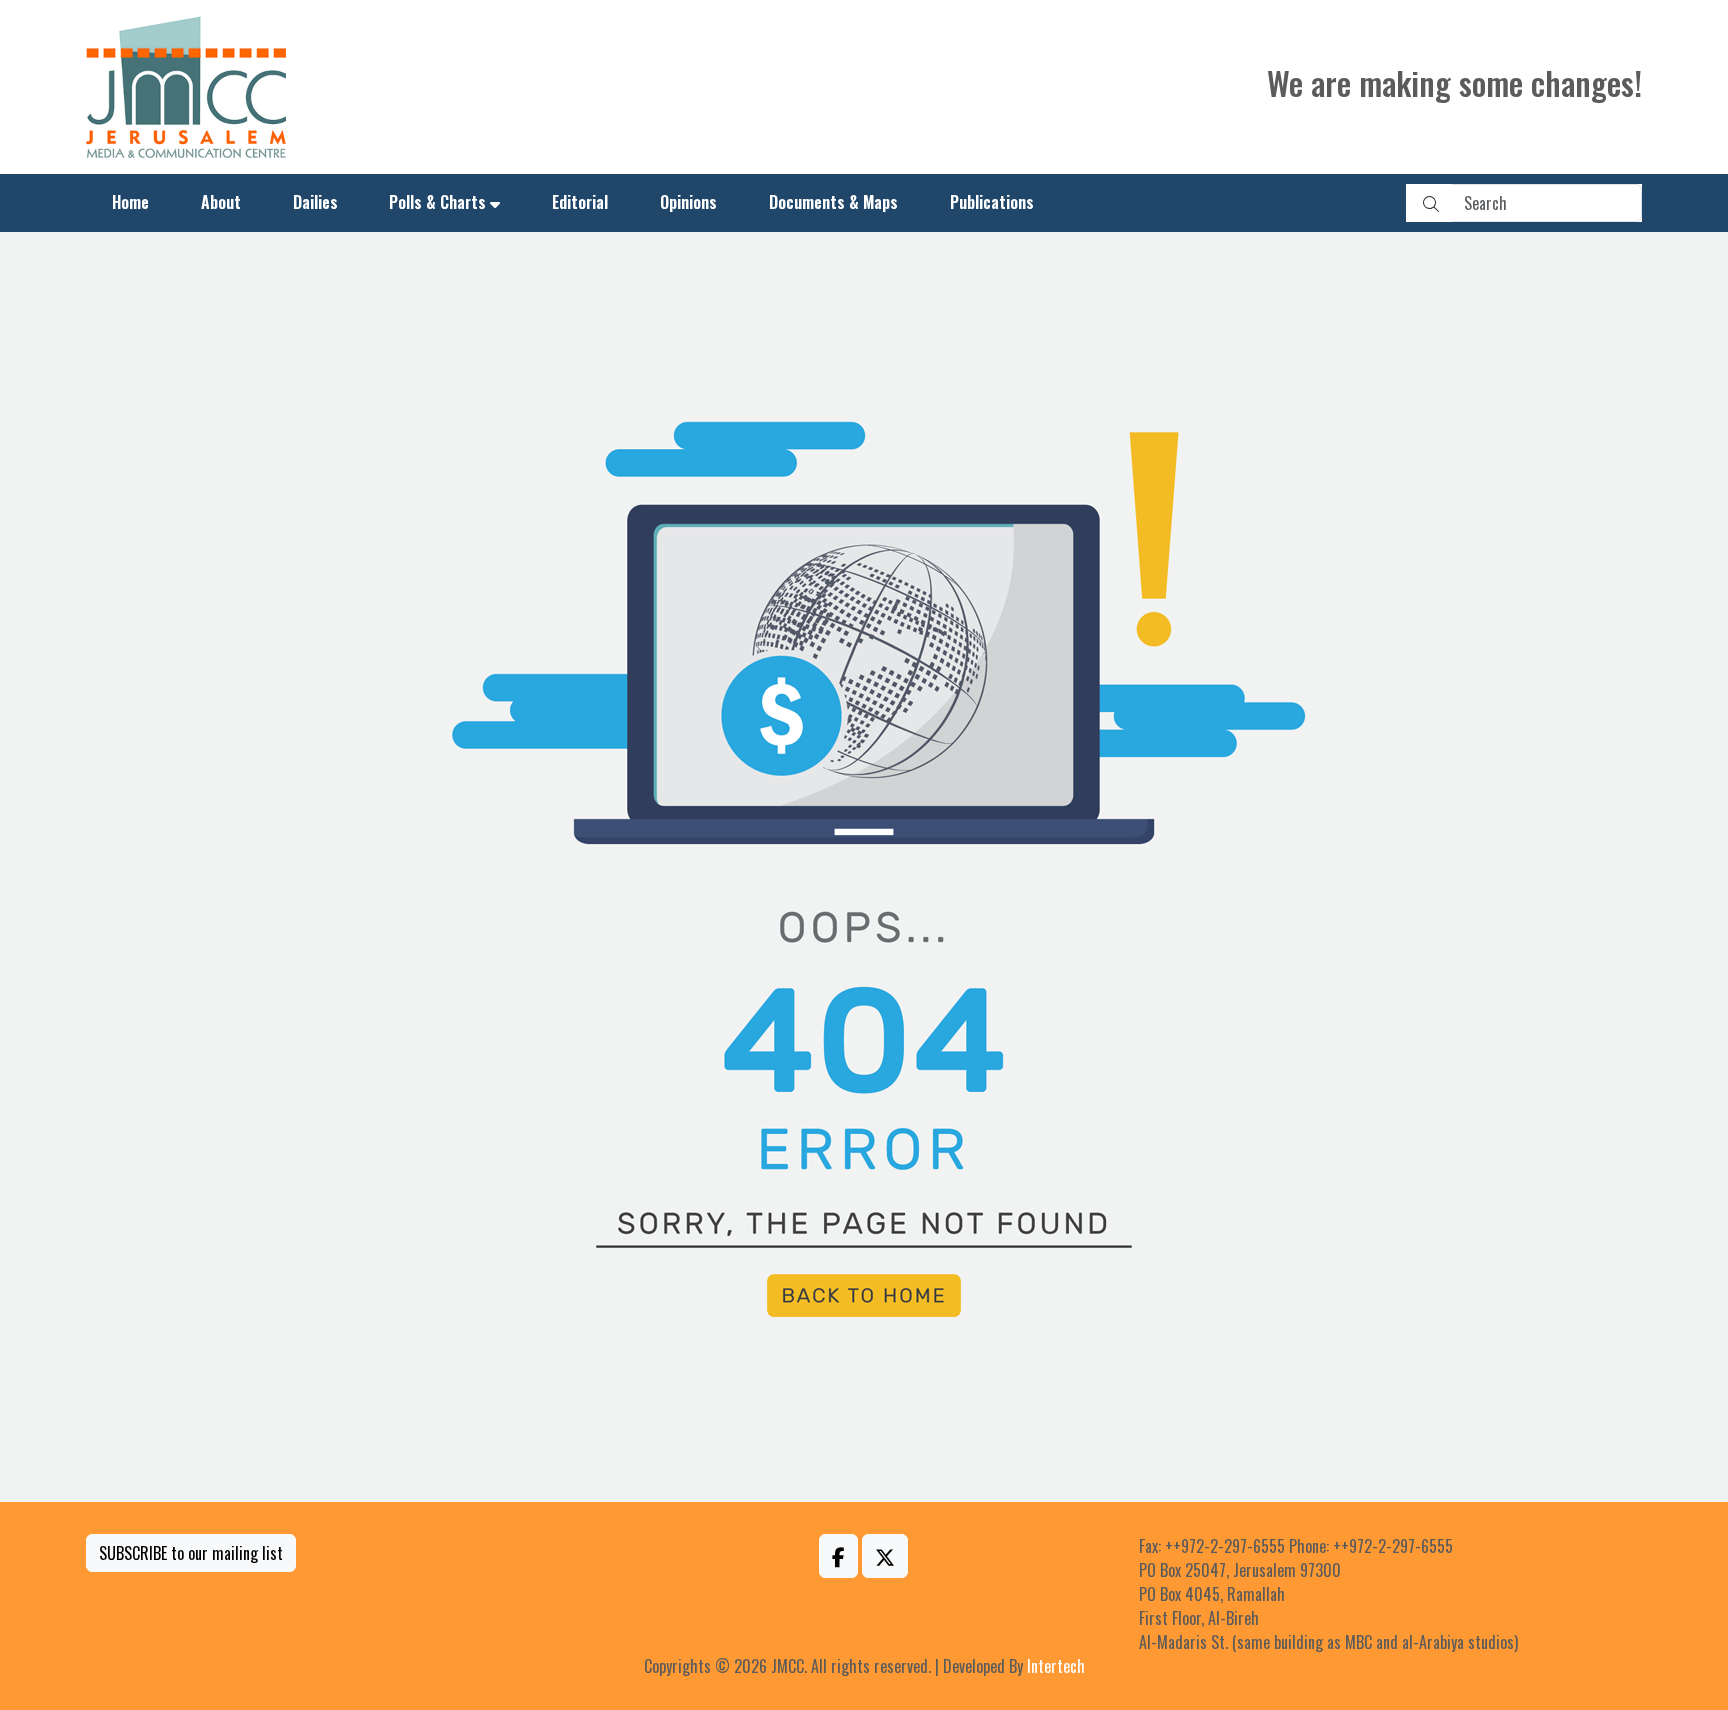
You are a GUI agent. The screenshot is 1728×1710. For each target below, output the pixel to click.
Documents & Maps (833, 202)
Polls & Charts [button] (437, 202)
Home (130, 202)
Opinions (688, 202)
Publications (992, 202)
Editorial (580, 202)
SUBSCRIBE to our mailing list (191, 1553)
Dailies (315, 202)
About (221, 202)
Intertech (1056, 1666)
